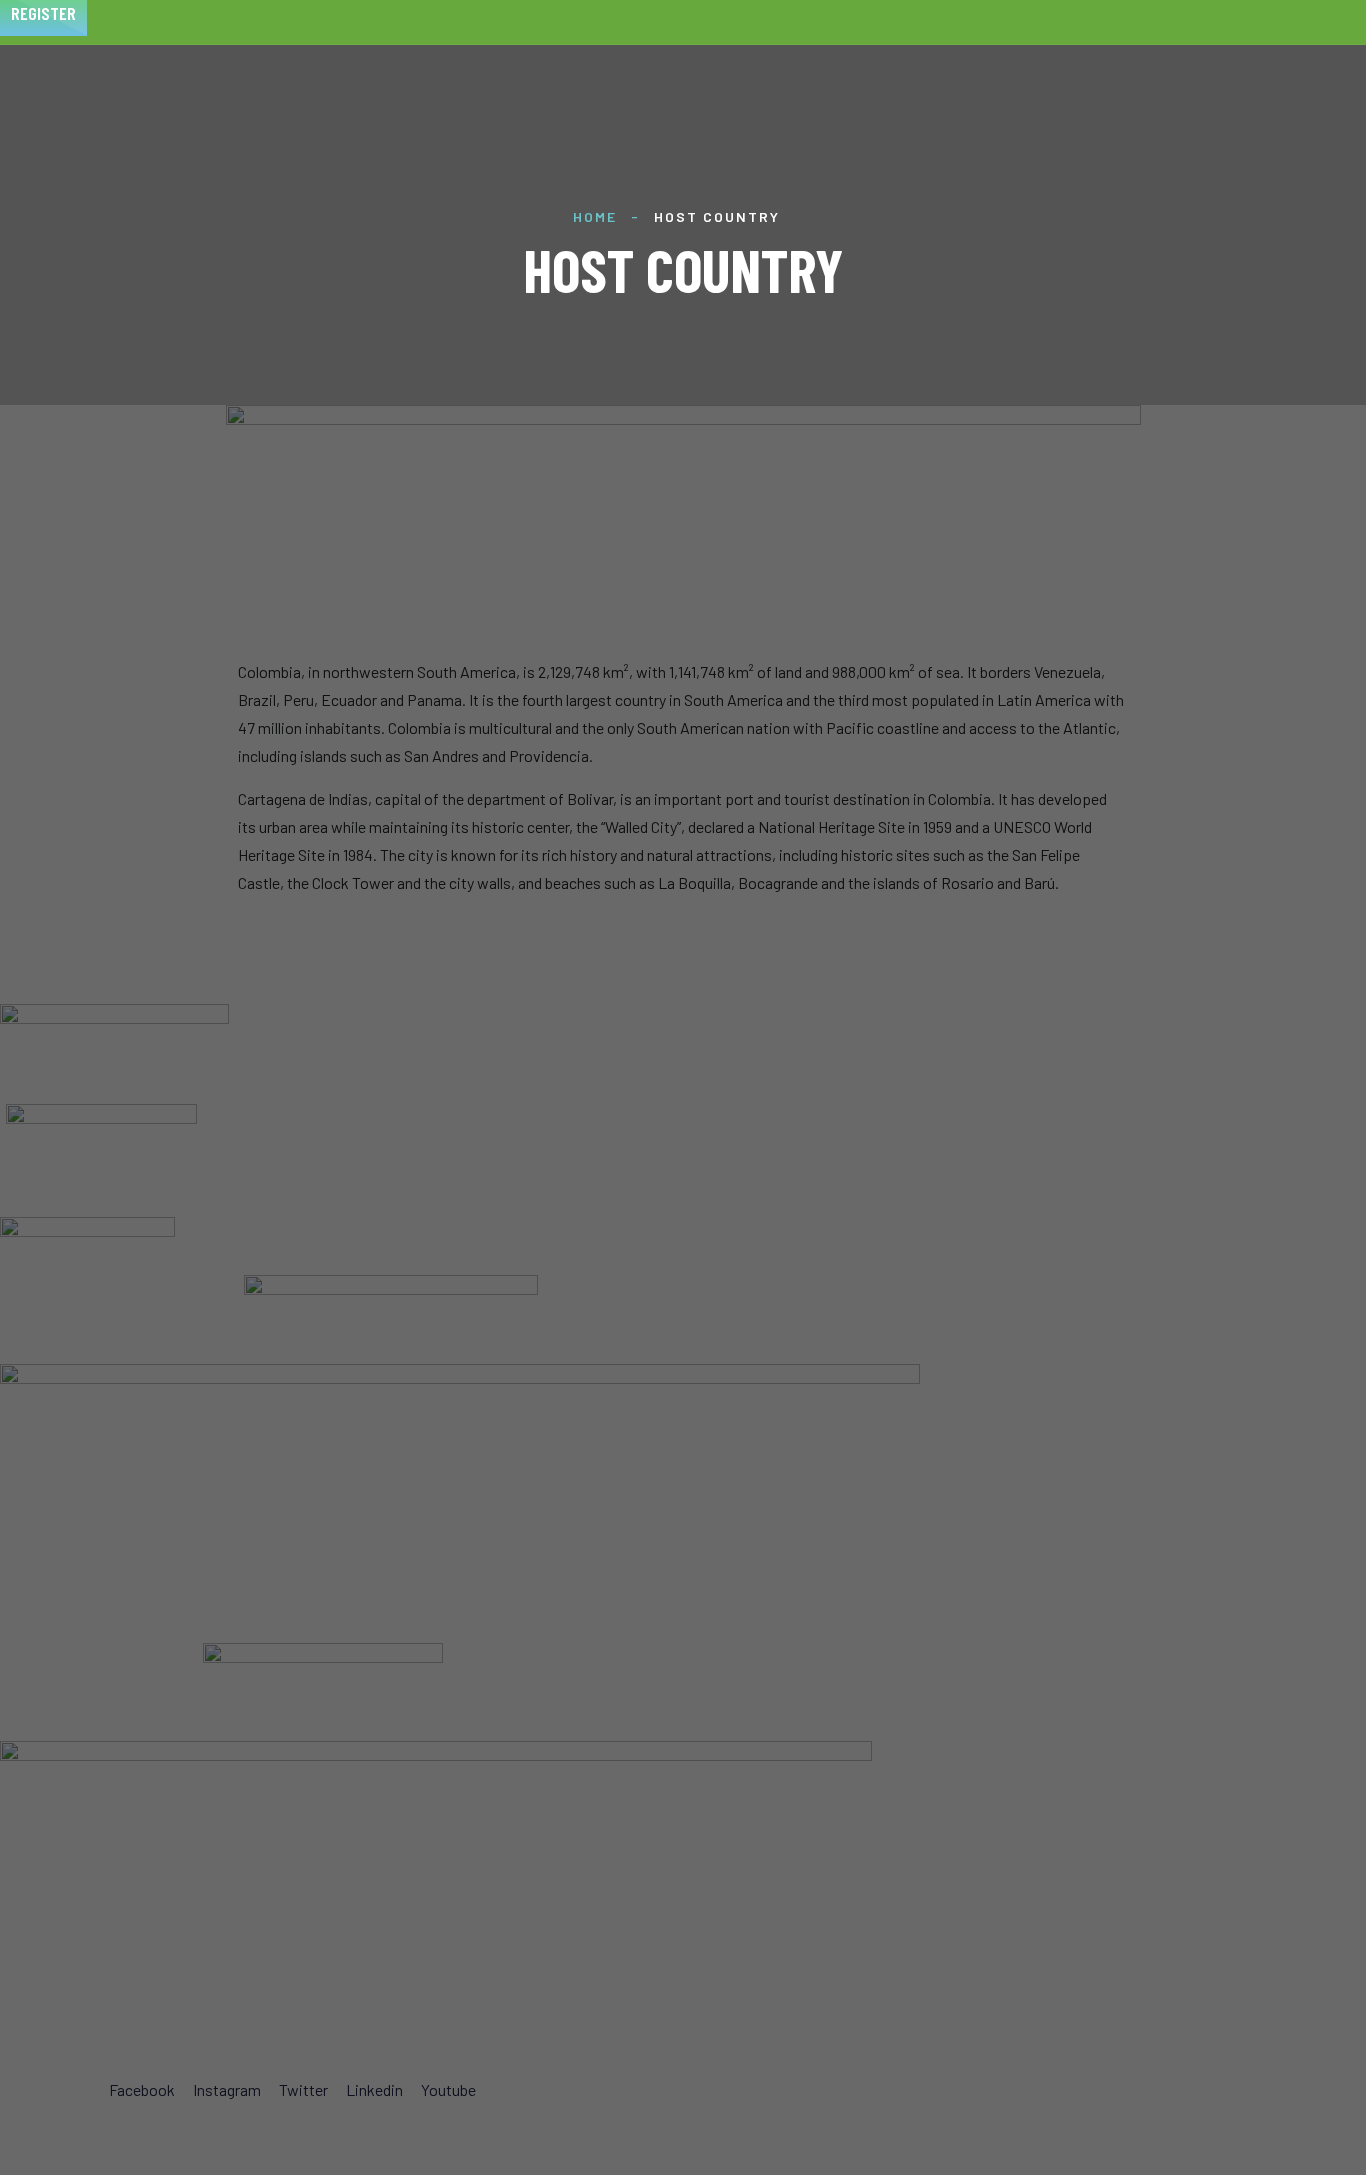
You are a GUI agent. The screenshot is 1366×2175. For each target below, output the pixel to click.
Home (595, 216)
